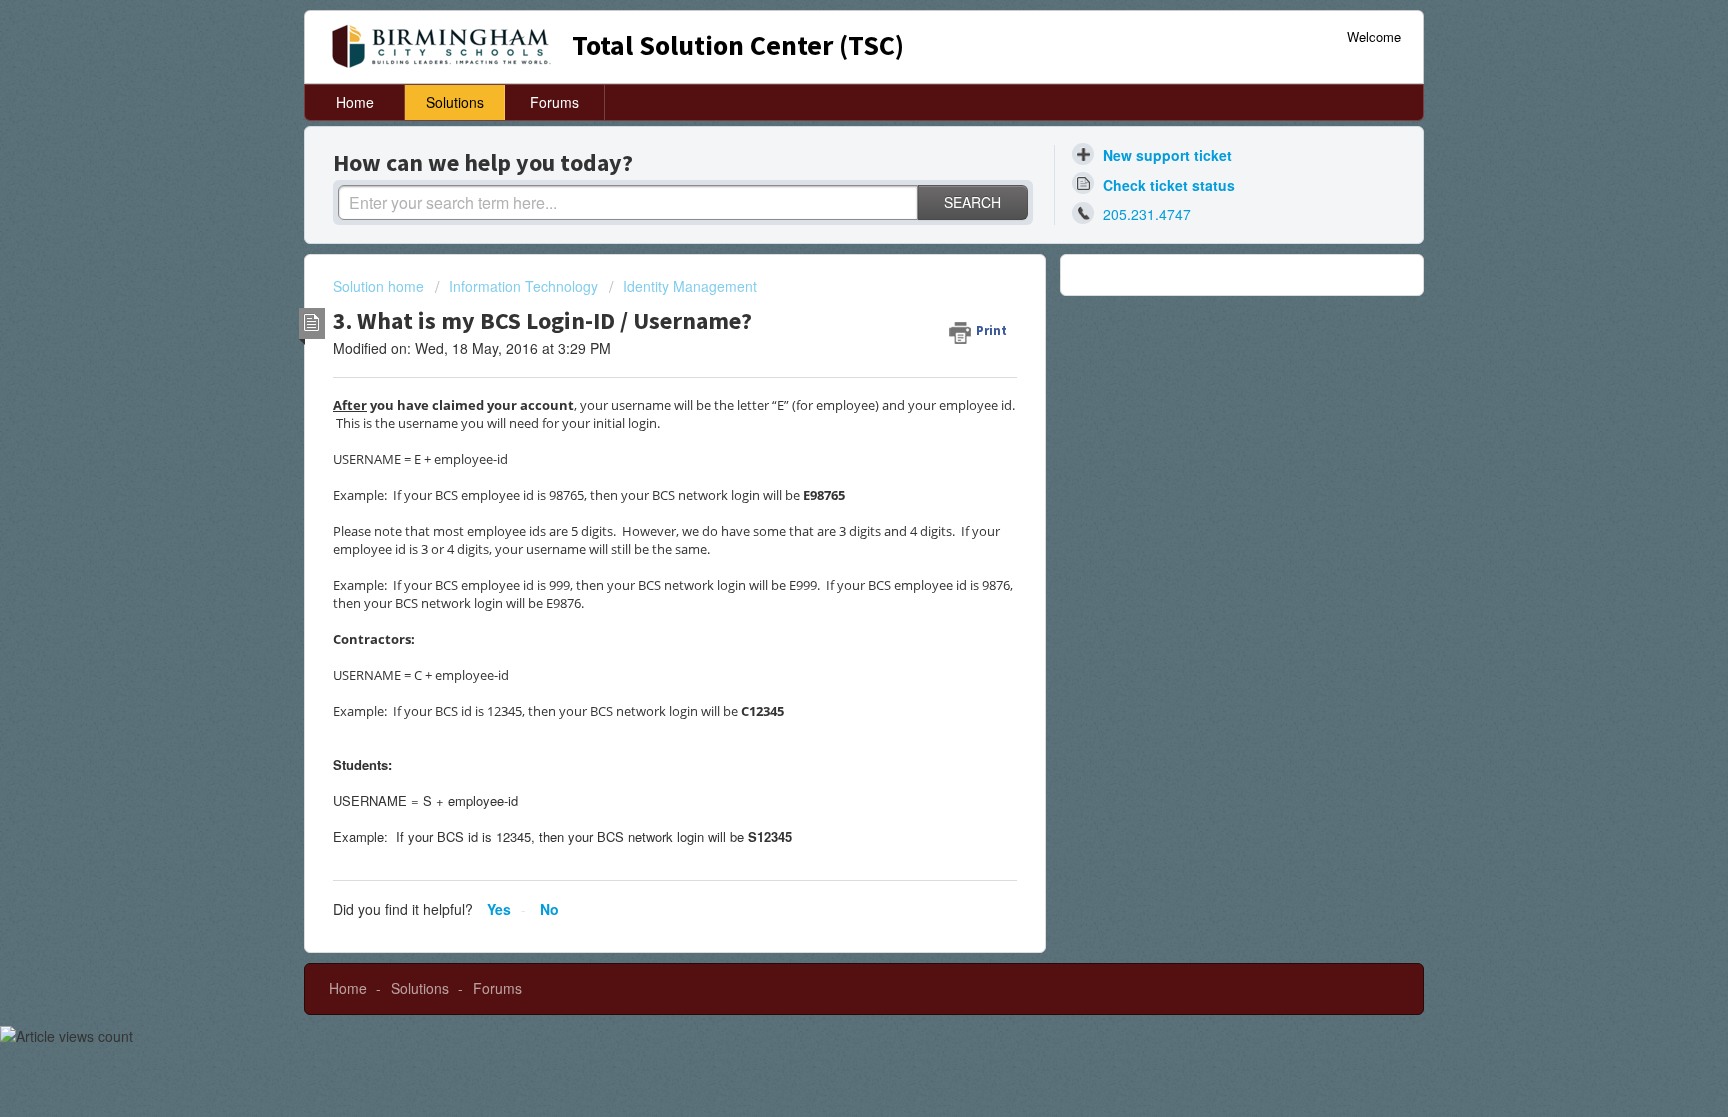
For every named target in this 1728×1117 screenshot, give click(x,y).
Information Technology (523, 286)
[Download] (827, 296)
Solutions (455, 102)
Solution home (380, 286)
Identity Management (690, 286)
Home (355, 102)
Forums (554, 102)
